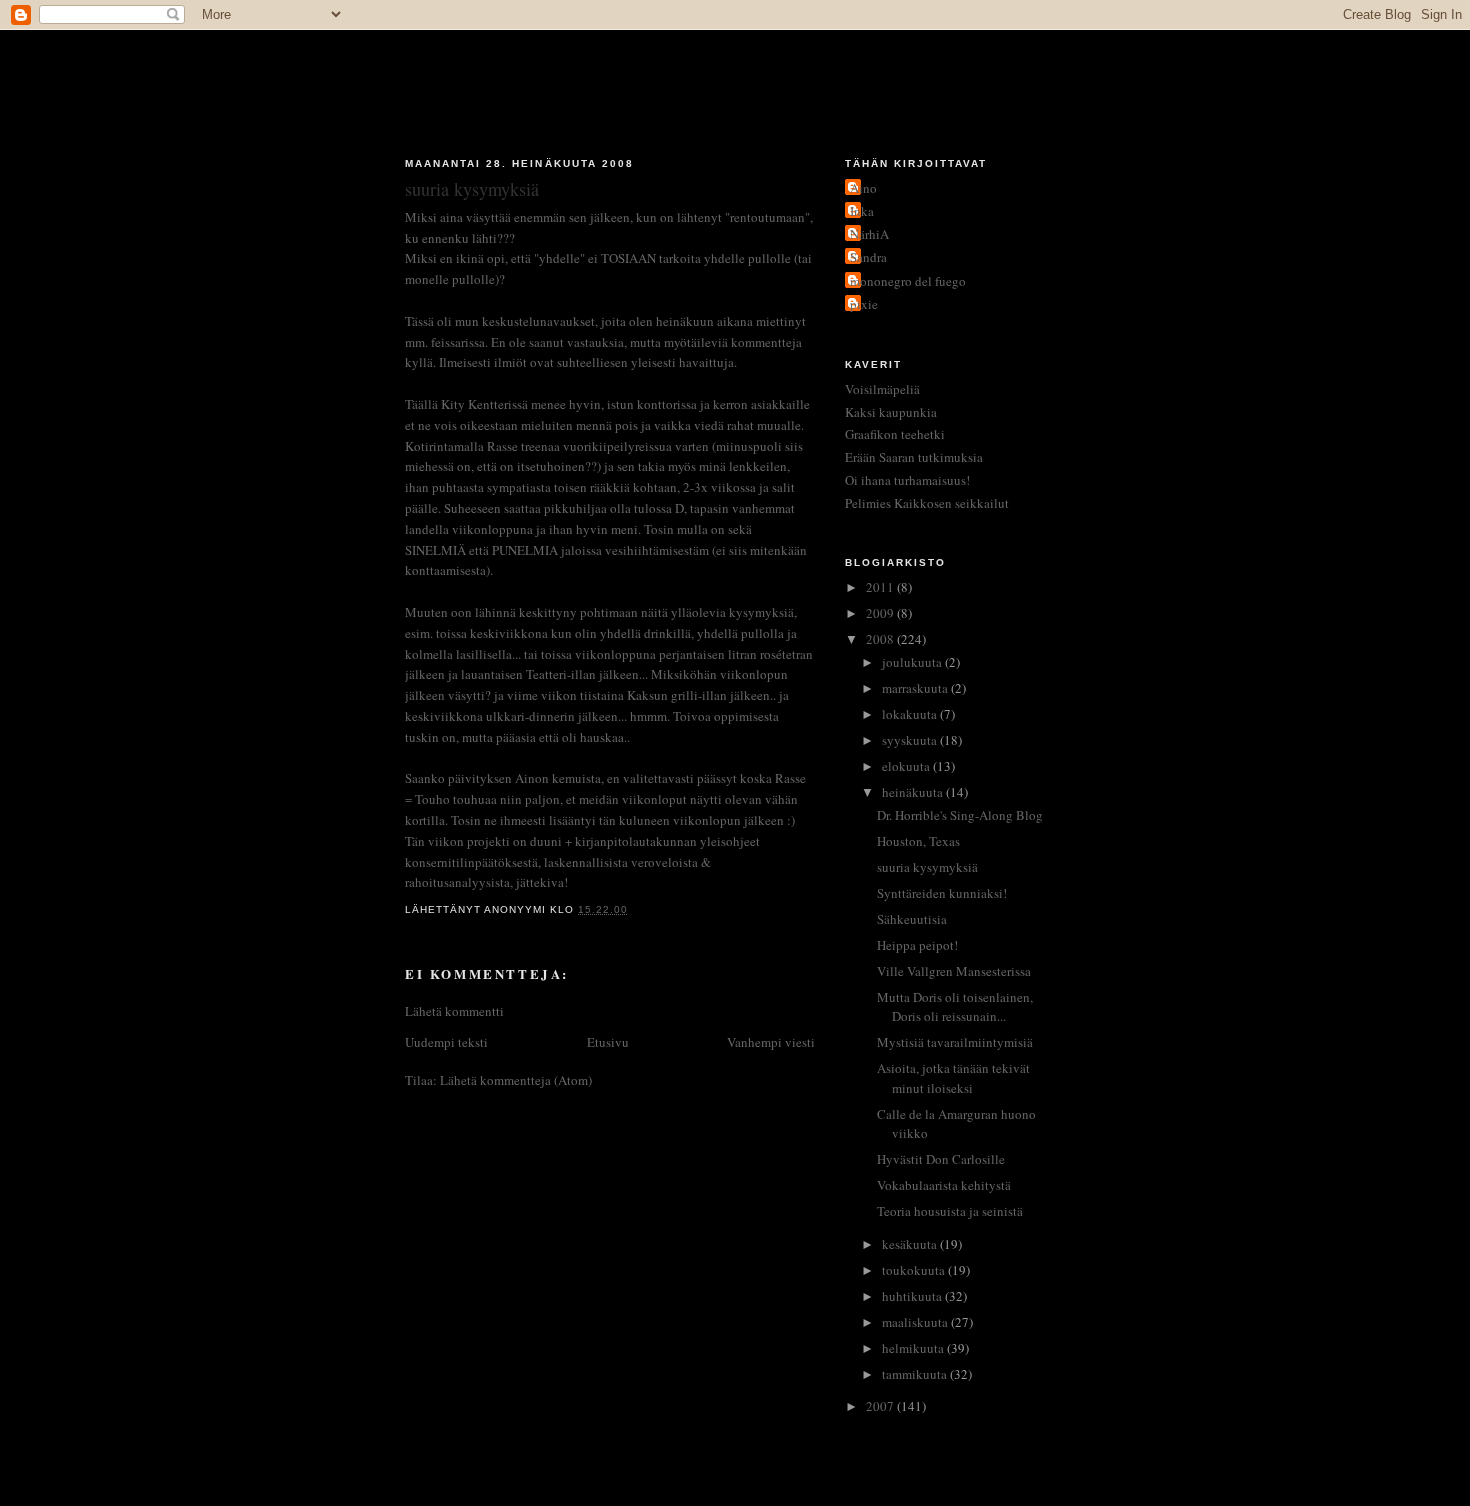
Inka (862, 211)
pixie (864, 304)
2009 (881, 613)
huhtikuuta (913, 1296)
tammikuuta (916, 1374)
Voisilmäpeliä (882, 389)
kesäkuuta (911, 1244)
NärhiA (869, 234)
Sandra (868, 257)
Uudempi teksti (446, 1042)
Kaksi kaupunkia (891, 412)
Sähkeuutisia (912, 919)
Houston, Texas (918, 841)
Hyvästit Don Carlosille (941, 1159)
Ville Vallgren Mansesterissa (954, 971)
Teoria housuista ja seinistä (950, 1211)
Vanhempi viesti (771, 1042)
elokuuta (907, 766)
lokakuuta (911, 714)
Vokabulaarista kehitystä (944, 1185)
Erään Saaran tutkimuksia (914, 457)
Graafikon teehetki (895, 434)
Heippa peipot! (917, 945)
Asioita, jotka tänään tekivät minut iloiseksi (953, 1078)
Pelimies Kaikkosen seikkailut (927, 503)
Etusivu (608, 1042)
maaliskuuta (916, 1322)
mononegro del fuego (908, 281)
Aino (863, 188)
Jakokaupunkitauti (735, 82)
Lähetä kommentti (454, 1011)
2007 (881, 1406)
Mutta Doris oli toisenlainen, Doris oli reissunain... (955, 1007)
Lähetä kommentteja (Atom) (516, 1080)
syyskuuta (911, 740)
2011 (881, 587)
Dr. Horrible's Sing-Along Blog (960, 815)
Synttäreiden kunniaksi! (942, 893)
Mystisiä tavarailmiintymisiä (955, 1042)
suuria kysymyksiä (927, 867)
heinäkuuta (914, 792)
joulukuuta (913, 662)
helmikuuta (914, 1348)
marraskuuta (916, 688)
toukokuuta (915, 1270)
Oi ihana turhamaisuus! (907, 480)
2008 (881, 639)
